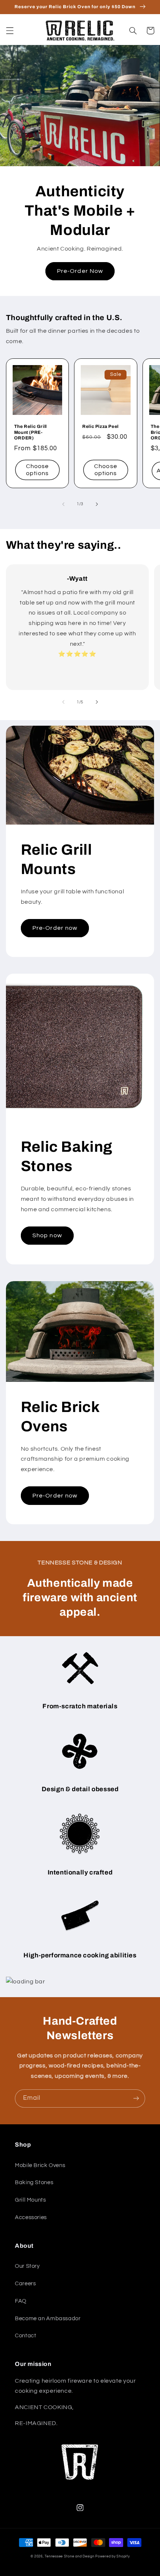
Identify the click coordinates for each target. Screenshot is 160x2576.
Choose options (37, 470)
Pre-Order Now (80, 271)
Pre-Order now (55, 928)
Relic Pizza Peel (100, 426)
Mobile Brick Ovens (40, 2165)
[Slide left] (63, 504)
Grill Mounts (31, 2200)
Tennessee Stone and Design (69, 2556)
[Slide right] (97, 504)
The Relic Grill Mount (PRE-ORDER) (31, 432)
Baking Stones (34, 2182)
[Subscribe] (136, 2098)
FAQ (21, 2301)
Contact (25, 2336)
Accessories (31, 2217)
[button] (10, 30)
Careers (25, 2284)
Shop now (47, 1235)
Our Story (27, 2266)
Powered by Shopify (112, 2556)
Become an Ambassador (48, 2319)
